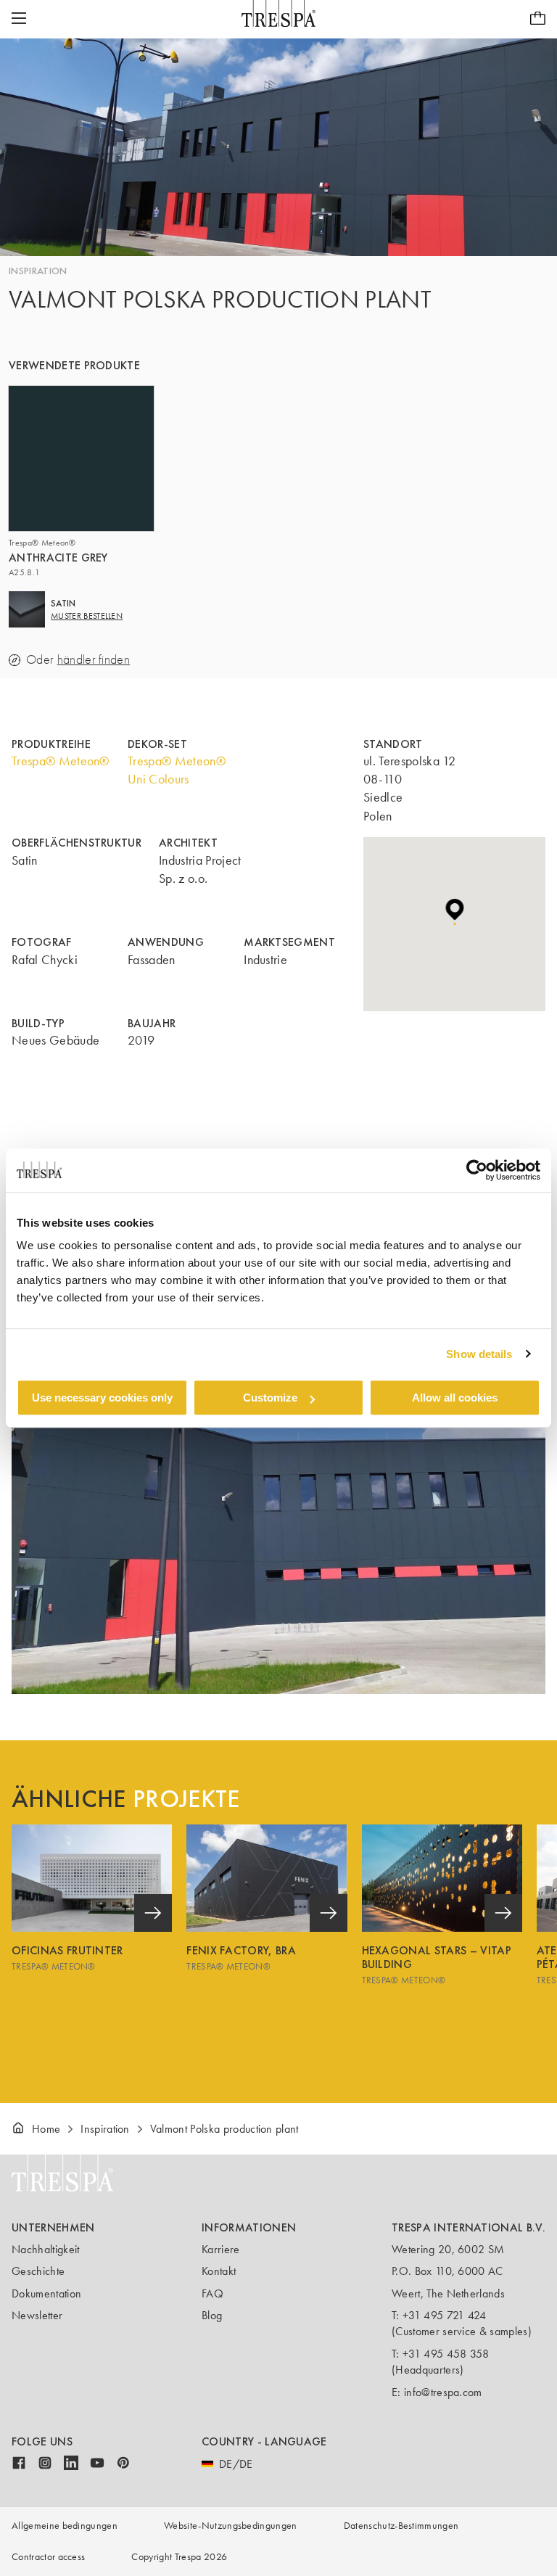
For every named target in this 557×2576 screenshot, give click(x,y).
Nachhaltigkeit (45, 2249)
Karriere (221, 2249)
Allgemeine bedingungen (65, 2526)
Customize (270, 1398)
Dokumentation (46, 2293)
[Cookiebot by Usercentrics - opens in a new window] (477, 1170)
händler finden (94, 660)
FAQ (213, 2293)
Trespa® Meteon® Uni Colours (177, 770)
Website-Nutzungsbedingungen (231, 2526)
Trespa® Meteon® (61, 761)
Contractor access (48, 2557)
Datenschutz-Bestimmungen (401, 2526)
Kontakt (219, 2271)
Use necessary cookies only (102, 1398)
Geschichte (38, 2271)
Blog (212, 2315)
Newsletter (37, 2315)
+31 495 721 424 (445, 2315)
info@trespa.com (443, 2392)
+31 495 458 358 (446, 2354)
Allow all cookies (455, 1398)
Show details (479, 1354)
